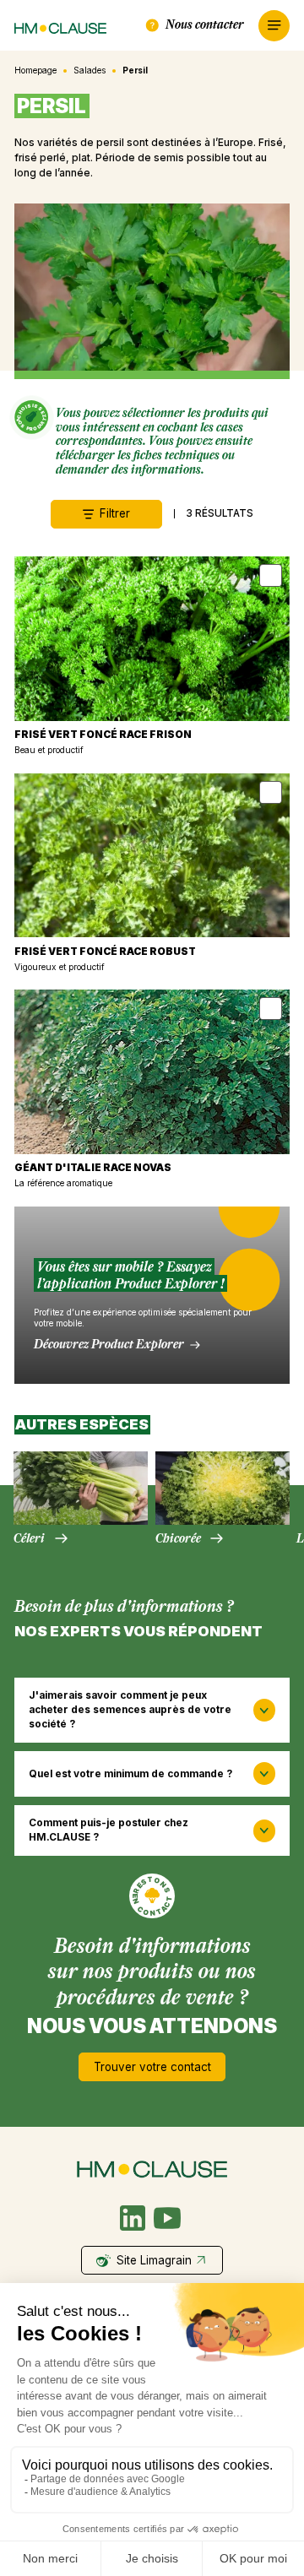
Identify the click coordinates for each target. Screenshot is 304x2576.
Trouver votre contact (152, 2067)
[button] (152, 1710)
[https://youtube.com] (167, 2218)
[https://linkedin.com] (133, 2218)
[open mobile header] (274, 26)
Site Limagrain (154, 2260)
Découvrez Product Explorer (109, 1344)
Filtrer (115, 513)
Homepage (35, 70)
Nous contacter (205, 24)
